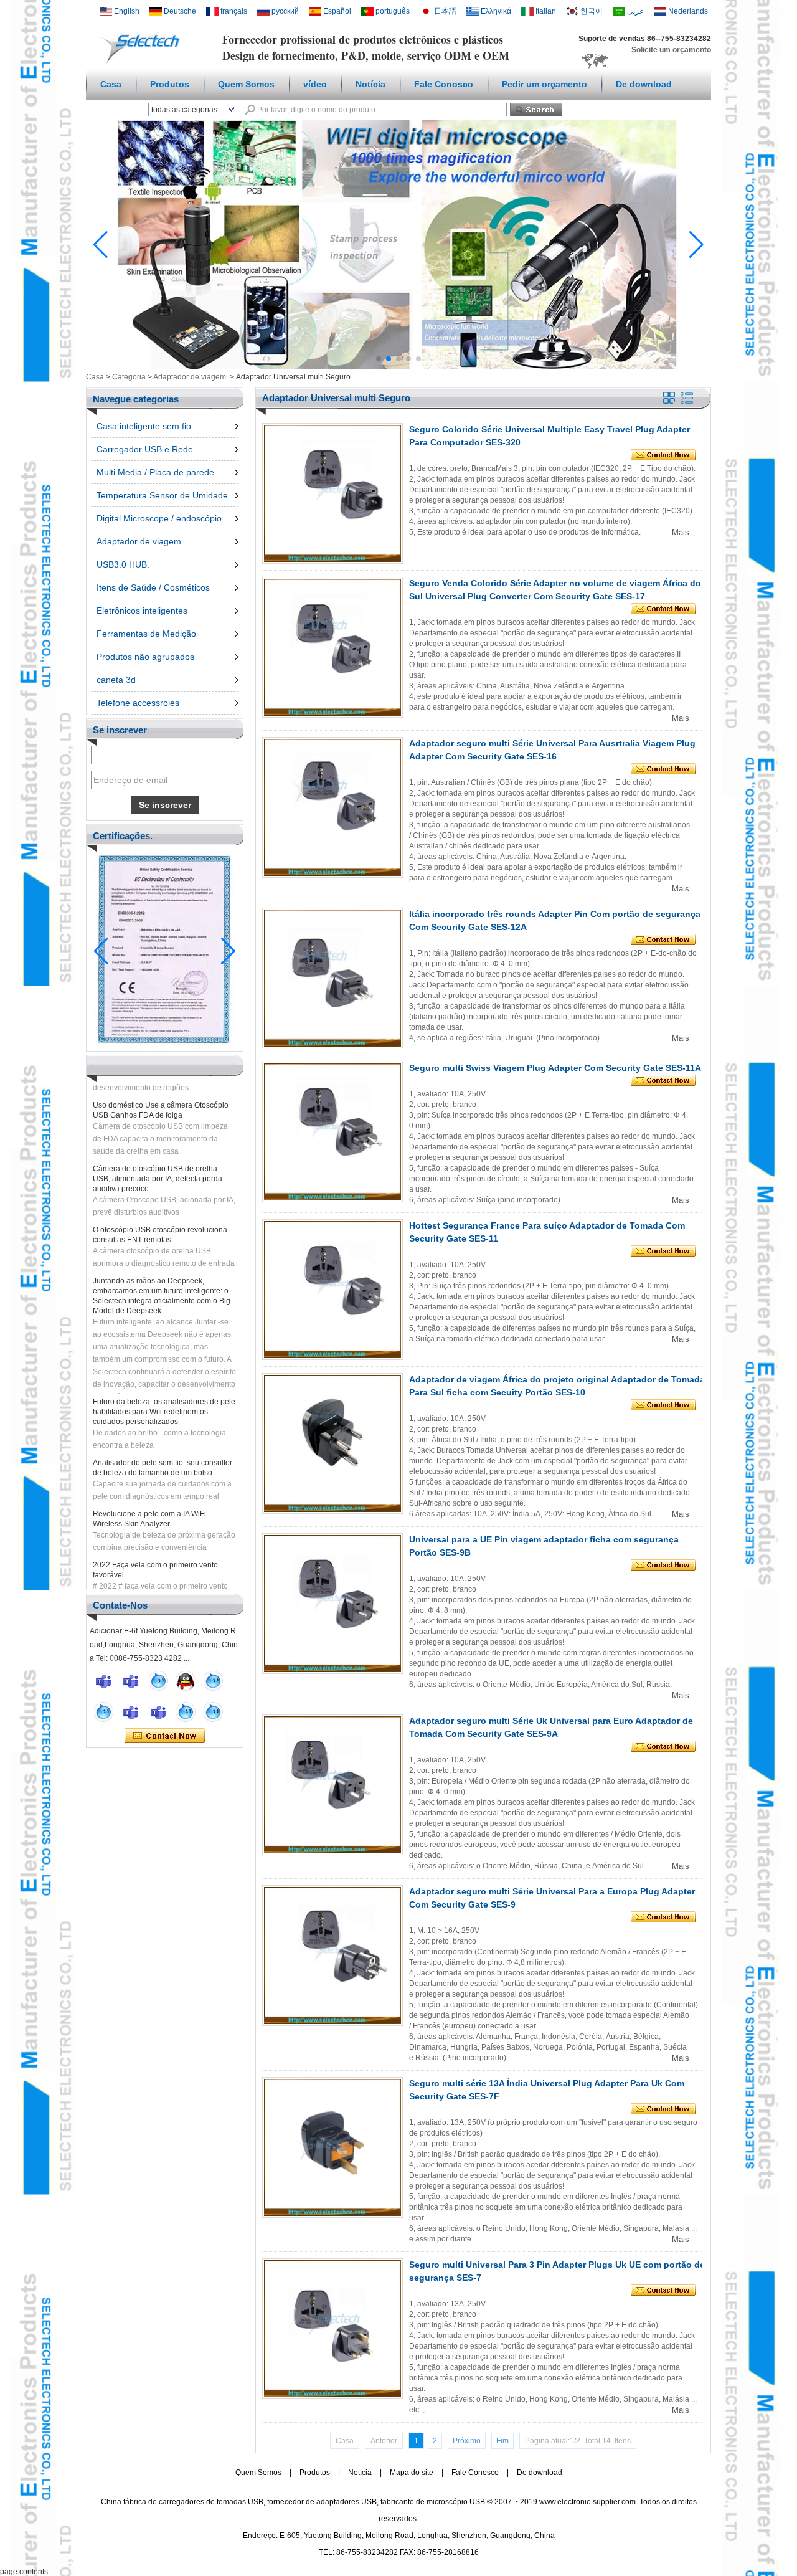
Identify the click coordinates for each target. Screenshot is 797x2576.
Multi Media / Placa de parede (155, 472)
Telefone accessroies (138, 703)
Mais (681, 532)
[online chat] (103, 1681)
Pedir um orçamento (545, 84)
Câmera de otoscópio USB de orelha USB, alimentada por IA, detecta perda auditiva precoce (158, 1155)
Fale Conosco (444, 84)
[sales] (158, 1712)
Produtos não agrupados (145, 657)
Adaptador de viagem (190, 377)
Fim (502, 2441)
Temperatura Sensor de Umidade (162, 495)
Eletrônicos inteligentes (142, 611)
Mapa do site (412, 2473)
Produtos (170, 84)
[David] (131, 1681)
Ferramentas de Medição (146, 634)
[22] (103, 1712)
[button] (379, 359)
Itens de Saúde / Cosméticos (153, 587)
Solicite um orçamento (671, 50)
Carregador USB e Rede (145, 449)
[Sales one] (158, 1681)
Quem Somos (246, 84)
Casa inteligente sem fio (144, 426)
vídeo (315, 84)
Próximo (467, 2441)
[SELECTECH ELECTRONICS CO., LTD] (143, 63)
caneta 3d (116, 680)
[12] (213, 1681)
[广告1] (398, 367)
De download (644, 84)
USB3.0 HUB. (123, 564)
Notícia (370, 84)
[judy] (131, 1712)
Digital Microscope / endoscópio (159, 518)
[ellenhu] (186, 1681)
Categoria (129, 377)
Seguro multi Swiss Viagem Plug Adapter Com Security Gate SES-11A (555, 1068)
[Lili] (213, 1712)
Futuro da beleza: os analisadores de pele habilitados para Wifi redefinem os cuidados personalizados (164, 1388)
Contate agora (165, 1736)
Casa (111, 84)
